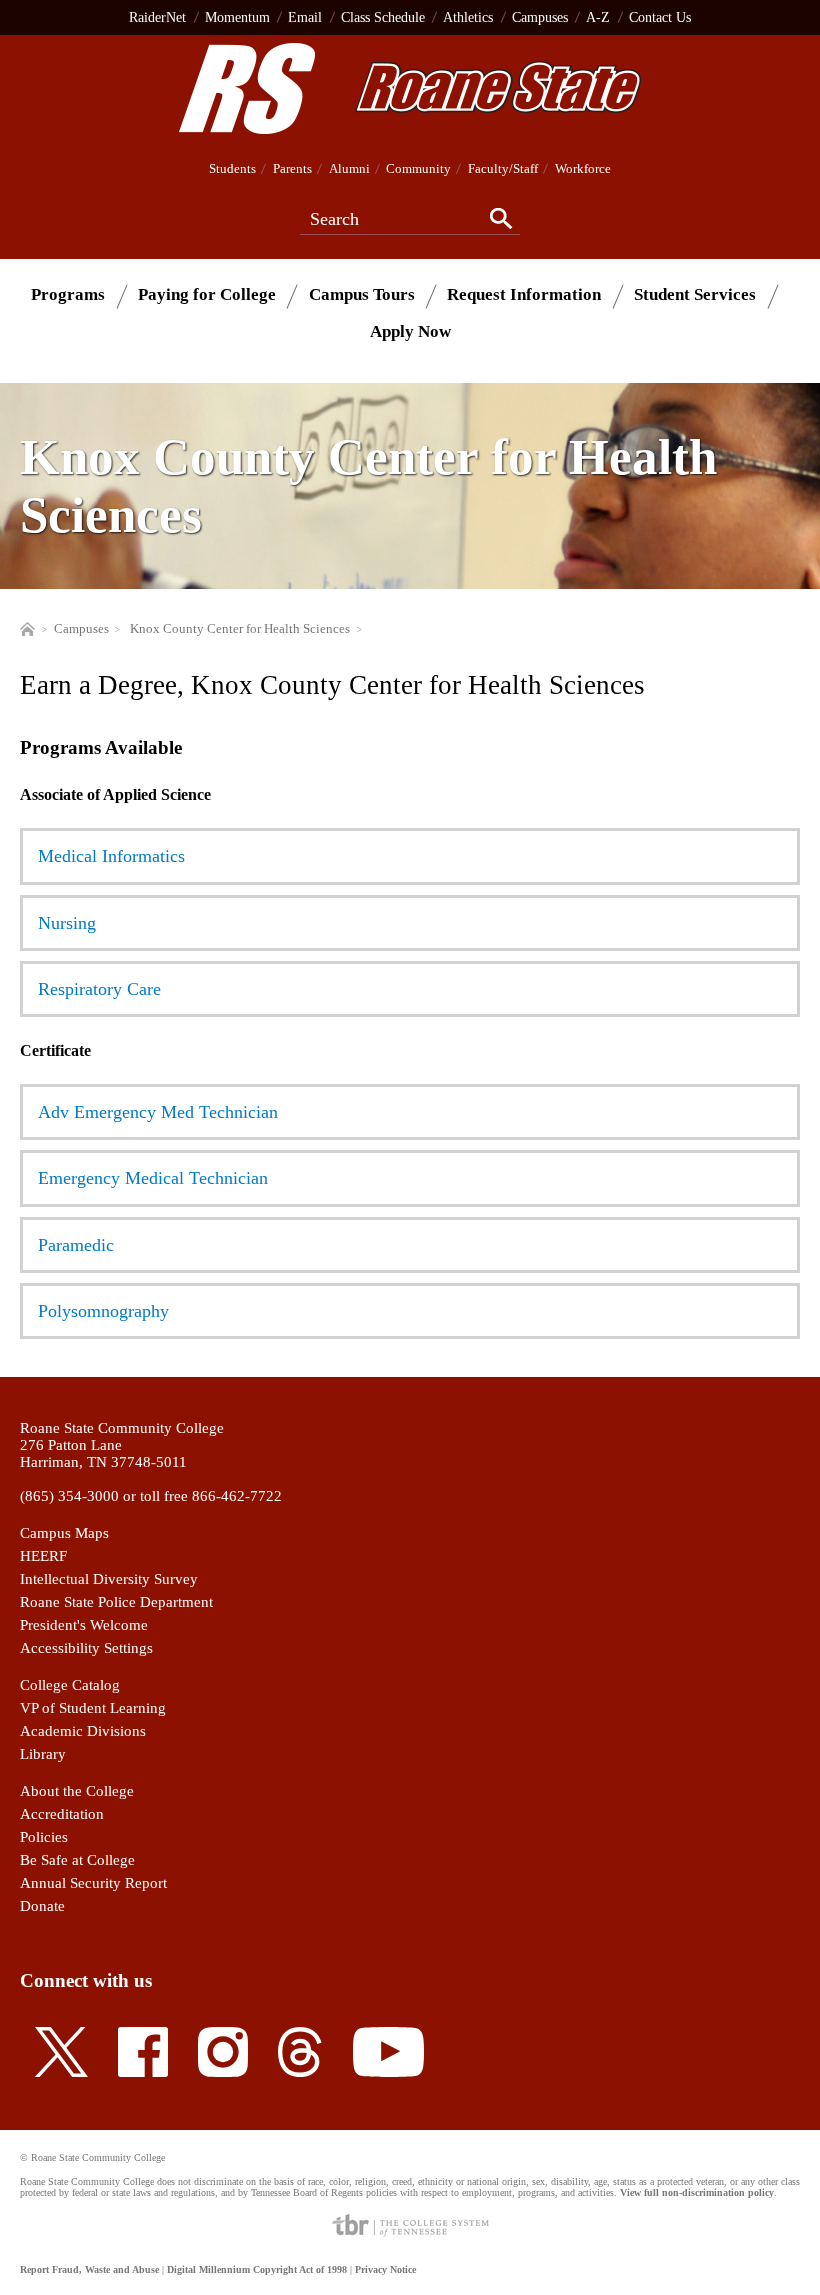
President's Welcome (84, 1625)
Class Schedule (383, 17)
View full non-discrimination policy (697, 2192)
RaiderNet (157, 17)
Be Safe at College (77, 1860)
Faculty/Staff (503, 168)
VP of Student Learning (93, 1708)
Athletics (468, 17)
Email (305, 17)
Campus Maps (64, 1533)
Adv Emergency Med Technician (158, 1112)
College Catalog (70, 1685)
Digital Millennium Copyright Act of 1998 (257, 2269)
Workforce (583, 168)
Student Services (695, 294)
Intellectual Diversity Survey (109, 1579)
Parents (292, 168)
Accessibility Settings (86, 1648)
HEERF (43, 1556)
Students (232, 168)
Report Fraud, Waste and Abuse (89, 2269)
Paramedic (76, 1245)
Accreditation (62, 1814)
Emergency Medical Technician (153, 1178)
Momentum (237, 17)
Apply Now (410, 331)
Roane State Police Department (116, 1602)
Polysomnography (103, 1311)
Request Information (524, 294)
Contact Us (660, 17)
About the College (77, 1791)
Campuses (540, 17)
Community (418, 168)
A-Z (598, 17)
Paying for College (207, 294)
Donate (42, 1906)
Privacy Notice (385, 2269)
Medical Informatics (111, 856)
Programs (68, 294)
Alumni (349, 168)
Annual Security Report (93, 1883)
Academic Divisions (83, 1731)
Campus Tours (362, 294)
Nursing (67, 923)
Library (43, 1754)
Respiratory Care (99, 989)
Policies (44, 1837)
